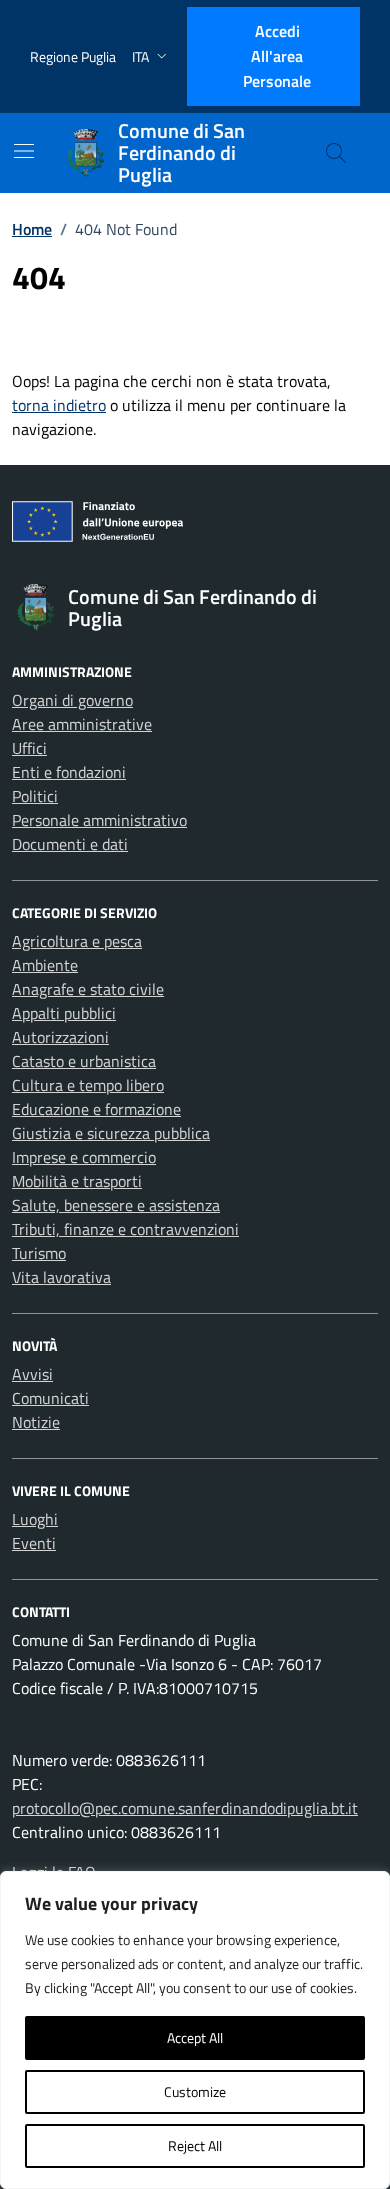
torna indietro (59, 405)
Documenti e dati (70, 844)
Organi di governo (72, 700)
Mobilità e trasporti (77, 1181)
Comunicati (50, 1398)
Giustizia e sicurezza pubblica (111, 1133)
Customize (195, 2091)
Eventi (34, 1543)
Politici (35, 796)
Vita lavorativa (61, 1277)
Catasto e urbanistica (84, 1061)
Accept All (195, 2037)
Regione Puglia (73, 56)
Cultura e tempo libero (88, 1085)
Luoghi (35, 1519)
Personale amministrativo (99, 820)
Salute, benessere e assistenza (116, 1205)
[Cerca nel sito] (336, 153)
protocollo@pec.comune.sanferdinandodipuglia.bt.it (185, 1808)
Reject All (195, 2145)
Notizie (36, 1422)
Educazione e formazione (96, 1109)
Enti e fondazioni (69, 772)
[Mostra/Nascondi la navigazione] (24, 151)
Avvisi (32, 1374)
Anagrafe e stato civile (88, 989)
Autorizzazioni (60, 1037)
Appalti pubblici (64, 1013)
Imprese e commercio (84, 1157)
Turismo (39, 1253)
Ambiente (45, 965)
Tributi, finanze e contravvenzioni (125, 1229)
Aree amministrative (82, 724)
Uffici (29, 748)
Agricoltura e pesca (77, 941)
